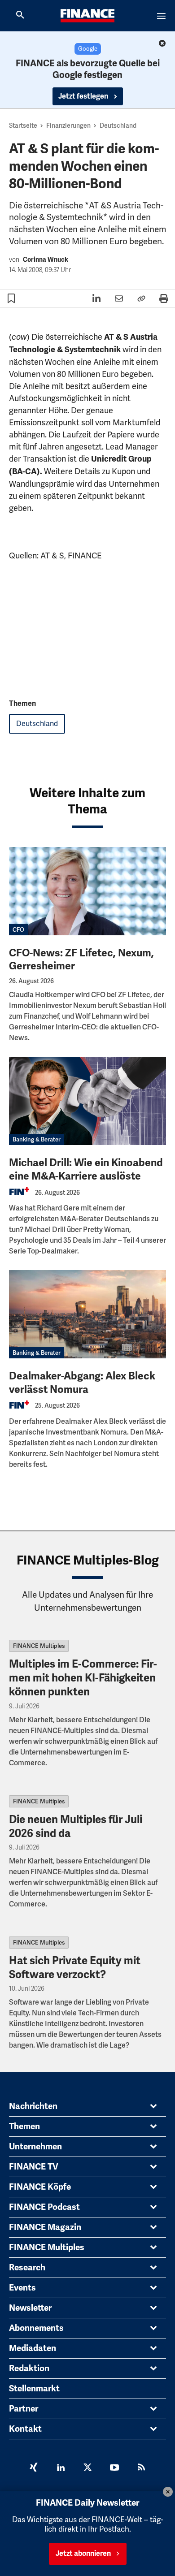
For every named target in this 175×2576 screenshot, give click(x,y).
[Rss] (141, 2468)
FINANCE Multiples (39, 1646)
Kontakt (25, 2429)
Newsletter (30, 2308)
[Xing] (34, 2468)
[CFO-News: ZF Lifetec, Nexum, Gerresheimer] (87, 891)
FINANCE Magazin (45, 2227)
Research (27, 2268)
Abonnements (36, 2328)
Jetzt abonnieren (83, 2554)
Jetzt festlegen (84, 96)
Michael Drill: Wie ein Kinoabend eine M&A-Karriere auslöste (86, 1169)
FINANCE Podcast (44, 2207)
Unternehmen (35, 2147)
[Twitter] (87, 2468)
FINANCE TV (34, 2167)
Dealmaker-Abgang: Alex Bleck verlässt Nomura (82, 1383)
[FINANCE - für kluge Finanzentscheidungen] (87, 16)
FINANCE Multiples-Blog (88, 1560)
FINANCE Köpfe (40, 2187)
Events (22, 2288)
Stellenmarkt (34, 2389)
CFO (18, 930)
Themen (24, 2126)
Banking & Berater (37, 1139)
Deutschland (118, 125)
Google (88, 49)
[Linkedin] (61, 2468)
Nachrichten (33, 2106)
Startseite (23, 125)
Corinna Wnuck (46, 260)
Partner (24, 2409)
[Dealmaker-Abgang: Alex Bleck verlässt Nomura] (87, 1314)
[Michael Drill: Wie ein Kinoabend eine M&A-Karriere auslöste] (87, 1101)
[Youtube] (114, 2468)
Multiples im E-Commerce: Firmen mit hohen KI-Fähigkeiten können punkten (83, 1678)
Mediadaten (33, 2348)
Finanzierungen (68, 125)
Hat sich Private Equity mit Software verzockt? (75, 1968)
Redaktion (29, 2369)
